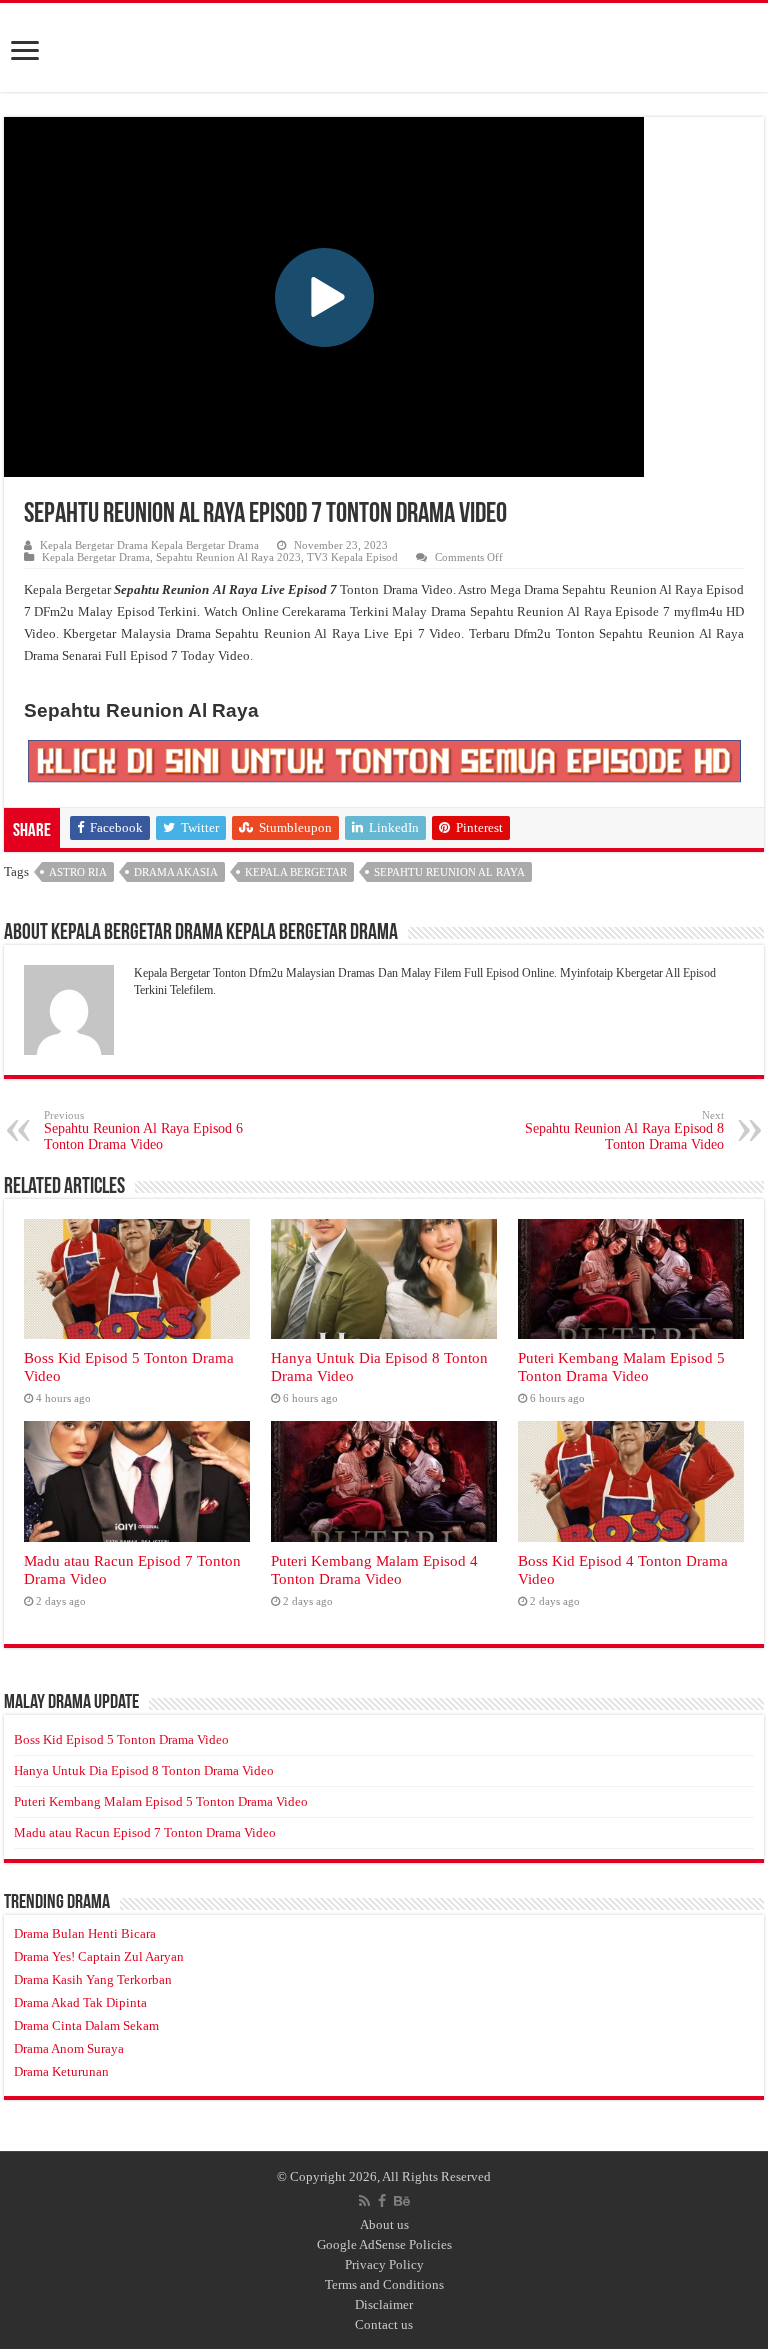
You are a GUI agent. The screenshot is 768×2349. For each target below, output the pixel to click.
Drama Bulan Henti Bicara (85, 1933)
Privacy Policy (384, 2264)
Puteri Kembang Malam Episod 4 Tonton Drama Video (374, 1569)
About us (384, 2224)
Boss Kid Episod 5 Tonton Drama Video (121, 1739)
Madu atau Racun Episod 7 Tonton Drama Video (145, 1832)
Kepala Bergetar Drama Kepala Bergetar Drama (149, 545)
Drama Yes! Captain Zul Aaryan (99, 1956)
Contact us (384, 2324)
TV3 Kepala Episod (352, 557)
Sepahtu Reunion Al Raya (449, 872)
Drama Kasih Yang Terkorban (93, 1979)
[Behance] (402, 2201)
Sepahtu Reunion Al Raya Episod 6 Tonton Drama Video (143, 1130)
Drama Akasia (176, 872)
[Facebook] (382, 2201)
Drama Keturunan (61, 2071)
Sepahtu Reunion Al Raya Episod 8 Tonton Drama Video (624, 1130)
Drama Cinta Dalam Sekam (86, 2025)
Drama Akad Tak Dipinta (80, 2002)
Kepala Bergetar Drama (96, 557)
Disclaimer (384, 2304)
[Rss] (364, 2201)
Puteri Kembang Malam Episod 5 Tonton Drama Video (621, 1366)
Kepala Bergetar (296, 872)
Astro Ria (78, 872)
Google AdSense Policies (384, 2244)
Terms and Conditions (384, 2284)
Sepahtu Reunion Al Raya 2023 (228, 557)
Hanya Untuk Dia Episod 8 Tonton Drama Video (144, 1770)
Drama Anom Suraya (69, 2048)
